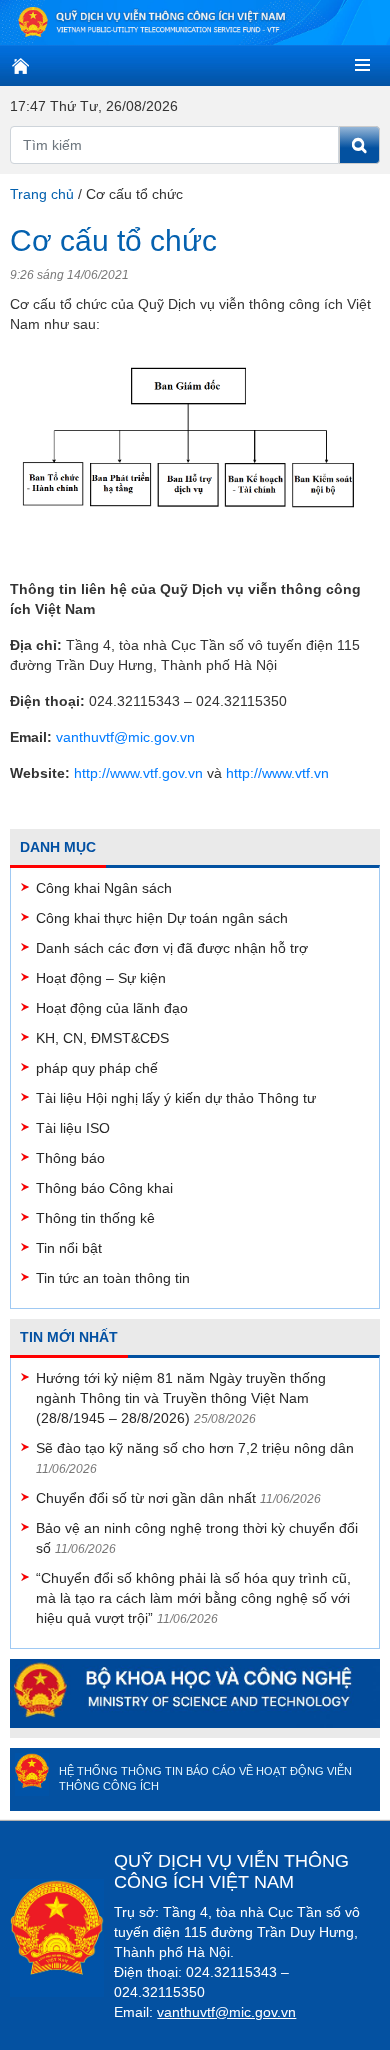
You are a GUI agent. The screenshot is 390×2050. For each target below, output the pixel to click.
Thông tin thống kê (95, 1218)
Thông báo (70, 1158)
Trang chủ (42, 194)
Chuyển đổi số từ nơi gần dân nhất (146, 1498)
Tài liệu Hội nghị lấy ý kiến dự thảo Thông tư (176, 1098)
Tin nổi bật (69, 1248)
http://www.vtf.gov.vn (138, 773)
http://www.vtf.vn (277, 773)
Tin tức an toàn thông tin (113, 1278)
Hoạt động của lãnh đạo (112, 1008)
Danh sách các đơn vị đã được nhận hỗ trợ (172, 948)
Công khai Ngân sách (104, 888)
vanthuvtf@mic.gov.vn (125, 737)
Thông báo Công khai (104, 1188)
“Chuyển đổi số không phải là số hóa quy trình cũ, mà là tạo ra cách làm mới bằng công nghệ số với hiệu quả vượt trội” (193, 1598)
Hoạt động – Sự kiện (101, 978)
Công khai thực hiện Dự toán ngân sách (162, 918)
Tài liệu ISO (73, 1128)
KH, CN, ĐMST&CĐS (102, 1038)
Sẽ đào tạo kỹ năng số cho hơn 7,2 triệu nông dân (195, 1448)
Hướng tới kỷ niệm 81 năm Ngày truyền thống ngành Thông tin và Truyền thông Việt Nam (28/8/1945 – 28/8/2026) (181, 1398)
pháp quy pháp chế (97, 1068)
